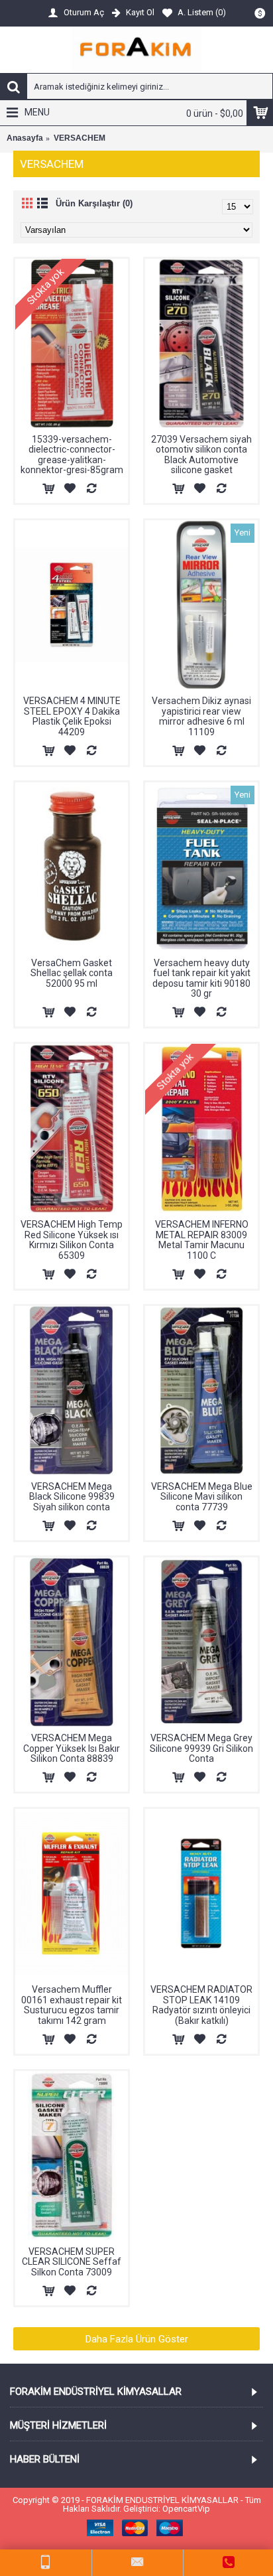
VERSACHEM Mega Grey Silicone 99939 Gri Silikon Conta (201, 1748)
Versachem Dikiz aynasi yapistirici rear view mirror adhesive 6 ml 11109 (201, 716)
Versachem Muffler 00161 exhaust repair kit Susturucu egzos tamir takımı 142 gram (72, 2005)
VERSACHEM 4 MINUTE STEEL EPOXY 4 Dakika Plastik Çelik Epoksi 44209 (72, 716)
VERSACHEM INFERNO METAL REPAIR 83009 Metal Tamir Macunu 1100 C (202, 1240)
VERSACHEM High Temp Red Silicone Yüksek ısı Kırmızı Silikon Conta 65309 (72, 1240)
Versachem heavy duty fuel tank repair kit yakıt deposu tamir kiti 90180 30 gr (201, 978)
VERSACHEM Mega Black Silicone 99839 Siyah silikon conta (72, 1497)
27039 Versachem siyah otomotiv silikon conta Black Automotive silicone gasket (201, 455)
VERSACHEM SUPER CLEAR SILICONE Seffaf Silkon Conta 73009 (72, 2262)
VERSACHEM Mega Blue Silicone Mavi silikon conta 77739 (202, 1497)
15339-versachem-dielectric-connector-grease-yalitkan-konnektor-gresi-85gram (72, 455)
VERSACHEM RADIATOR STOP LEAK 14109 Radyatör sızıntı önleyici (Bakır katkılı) (201, 2005)
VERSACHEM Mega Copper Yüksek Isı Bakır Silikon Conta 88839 (72, 1748)
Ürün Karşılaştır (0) (94, 203)
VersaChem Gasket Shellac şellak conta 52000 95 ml (72, 973)
